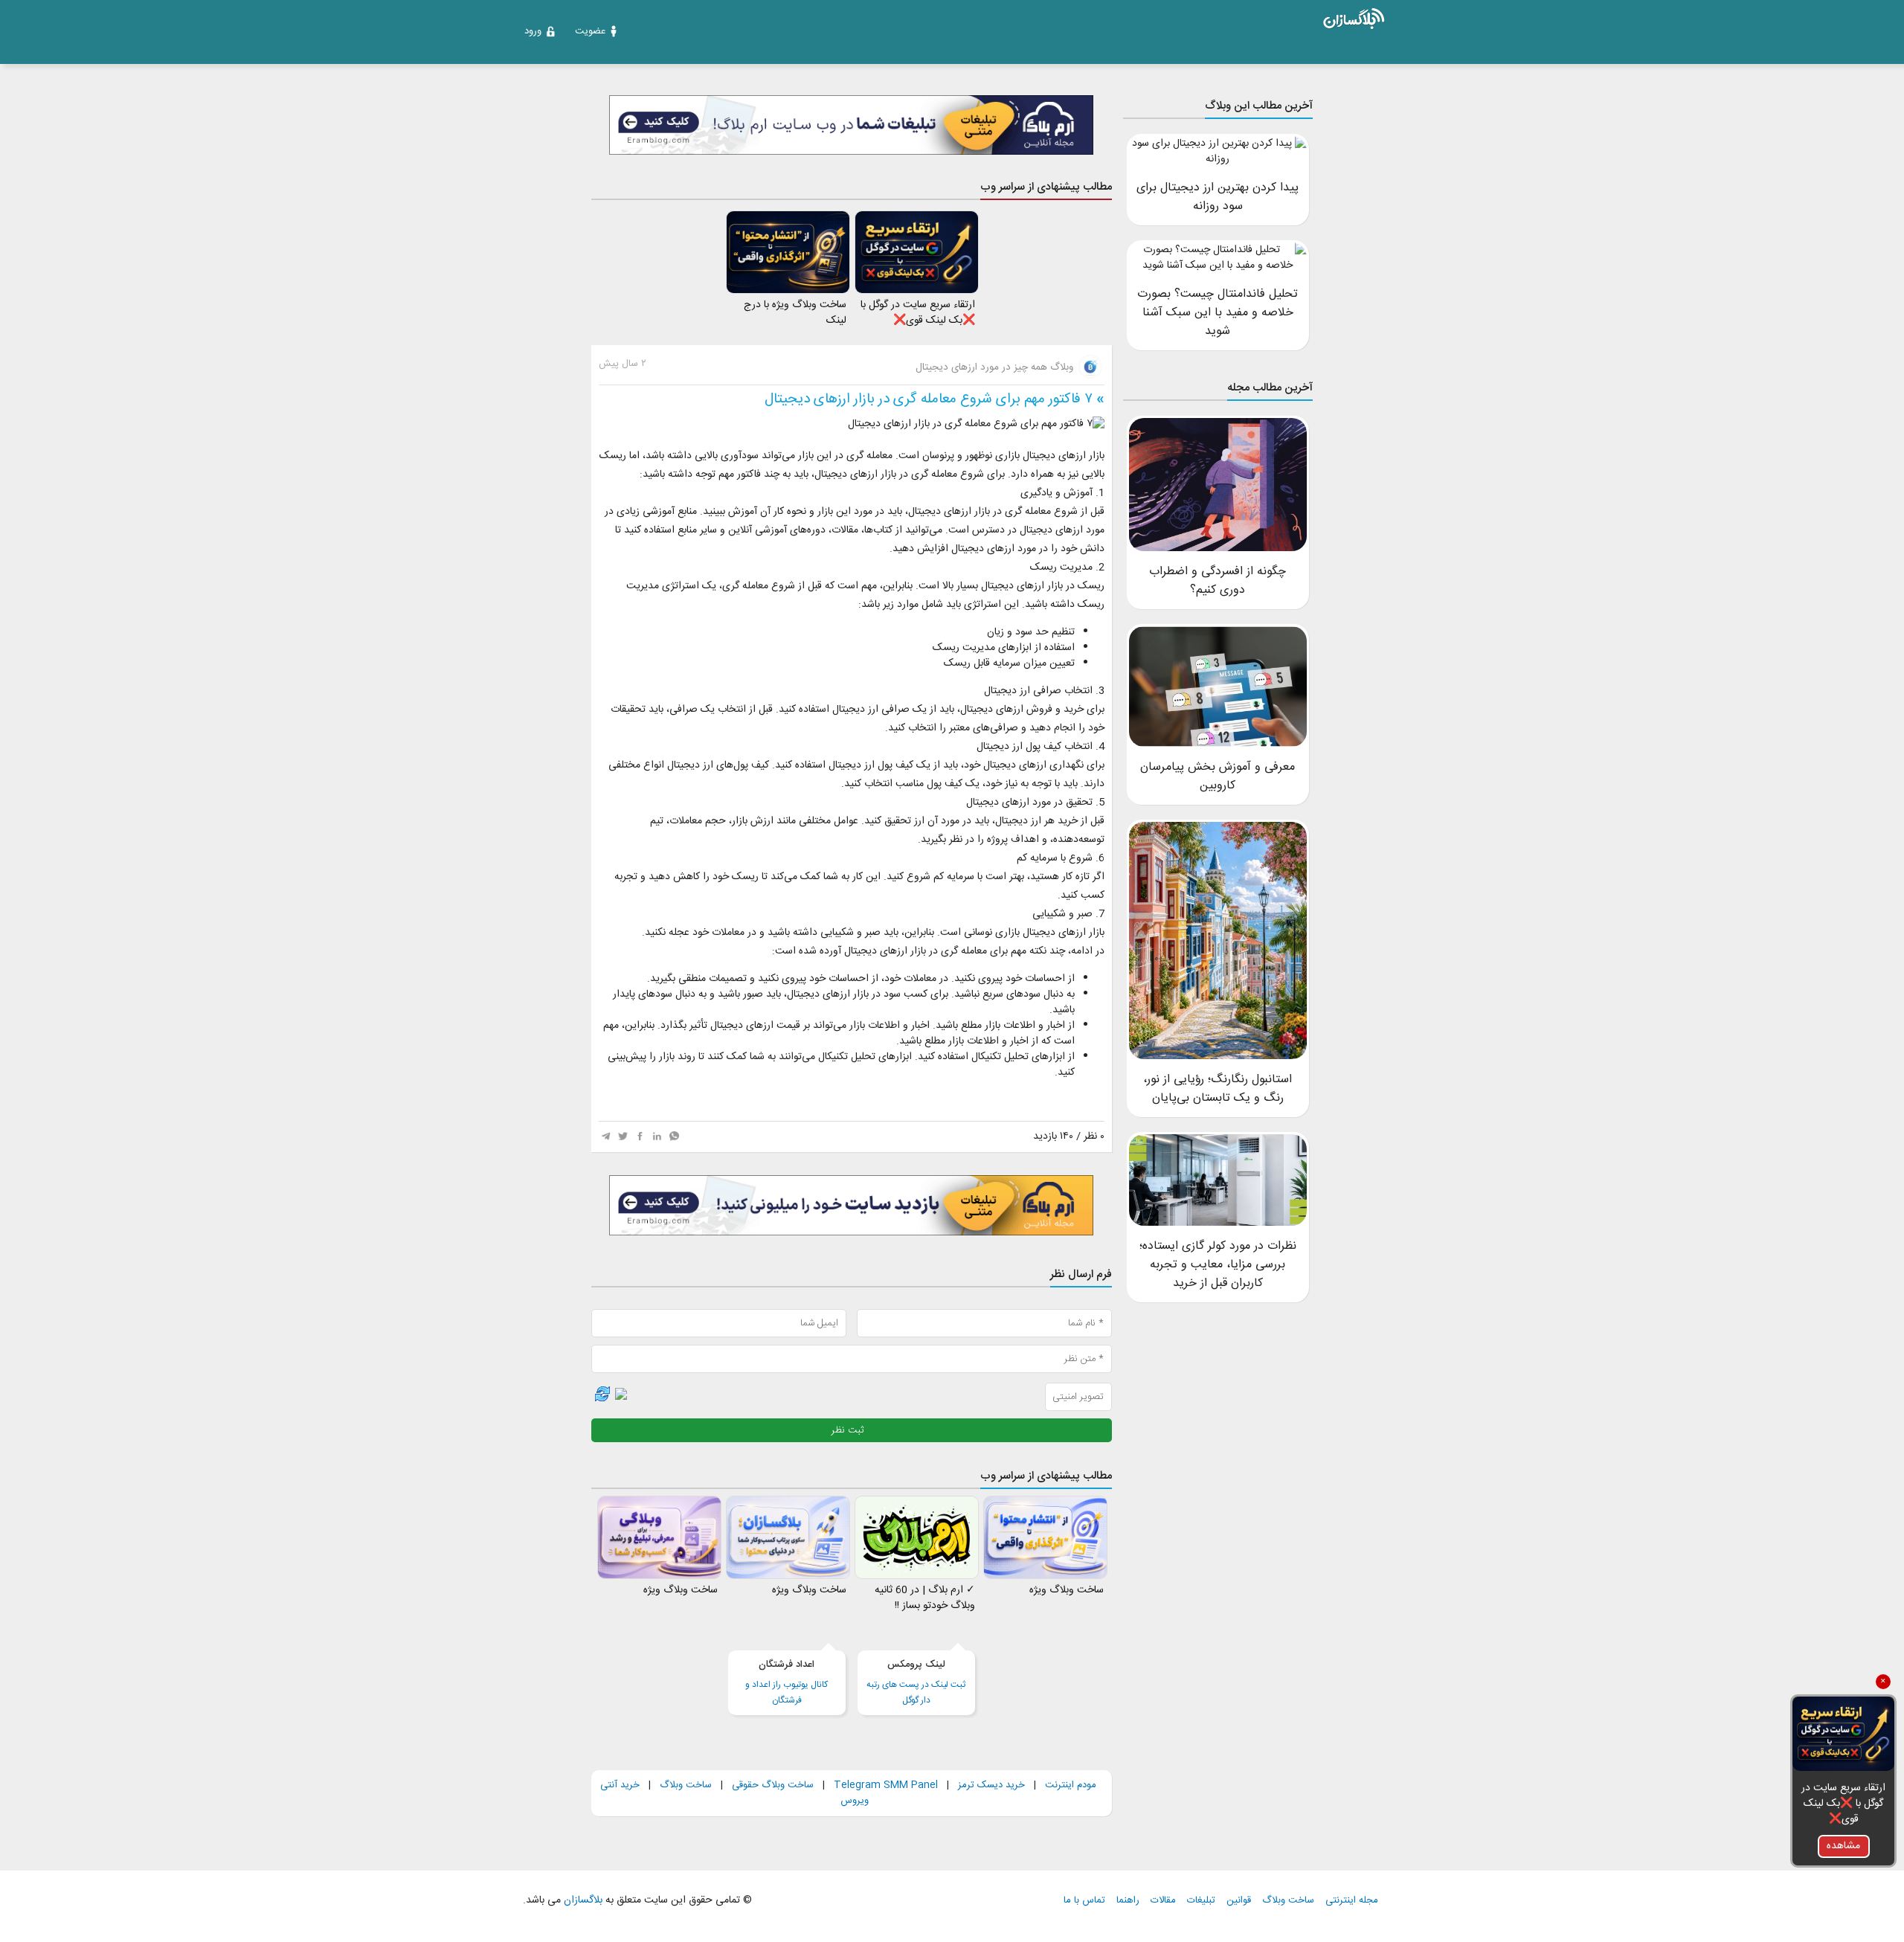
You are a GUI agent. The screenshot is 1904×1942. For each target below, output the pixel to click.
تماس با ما (1084, 1901)
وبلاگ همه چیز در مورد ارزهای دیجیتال (996, 367)
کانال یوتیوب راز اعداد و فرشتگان (787, 1682)
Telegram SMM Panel (884, 1785)
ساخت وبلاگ (686, 1785)
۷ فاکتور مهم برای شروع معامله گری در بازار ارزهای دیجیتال (929, 399)
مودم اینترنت (1071, 1785)
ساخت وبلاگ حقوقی (773, 1785)
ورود (533, 31)
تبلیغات (1201, 1901)
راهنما (1128, 1901)
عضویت (590, 31)
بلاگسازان (582, 1900)
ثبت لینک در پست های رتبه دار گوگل (916, 1682)
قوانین (1239, 1901)
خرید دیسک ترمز (990, 1785)
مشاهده (1843, 1846)
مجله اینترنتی (1352, 1901)
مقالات (1163, 1901)
